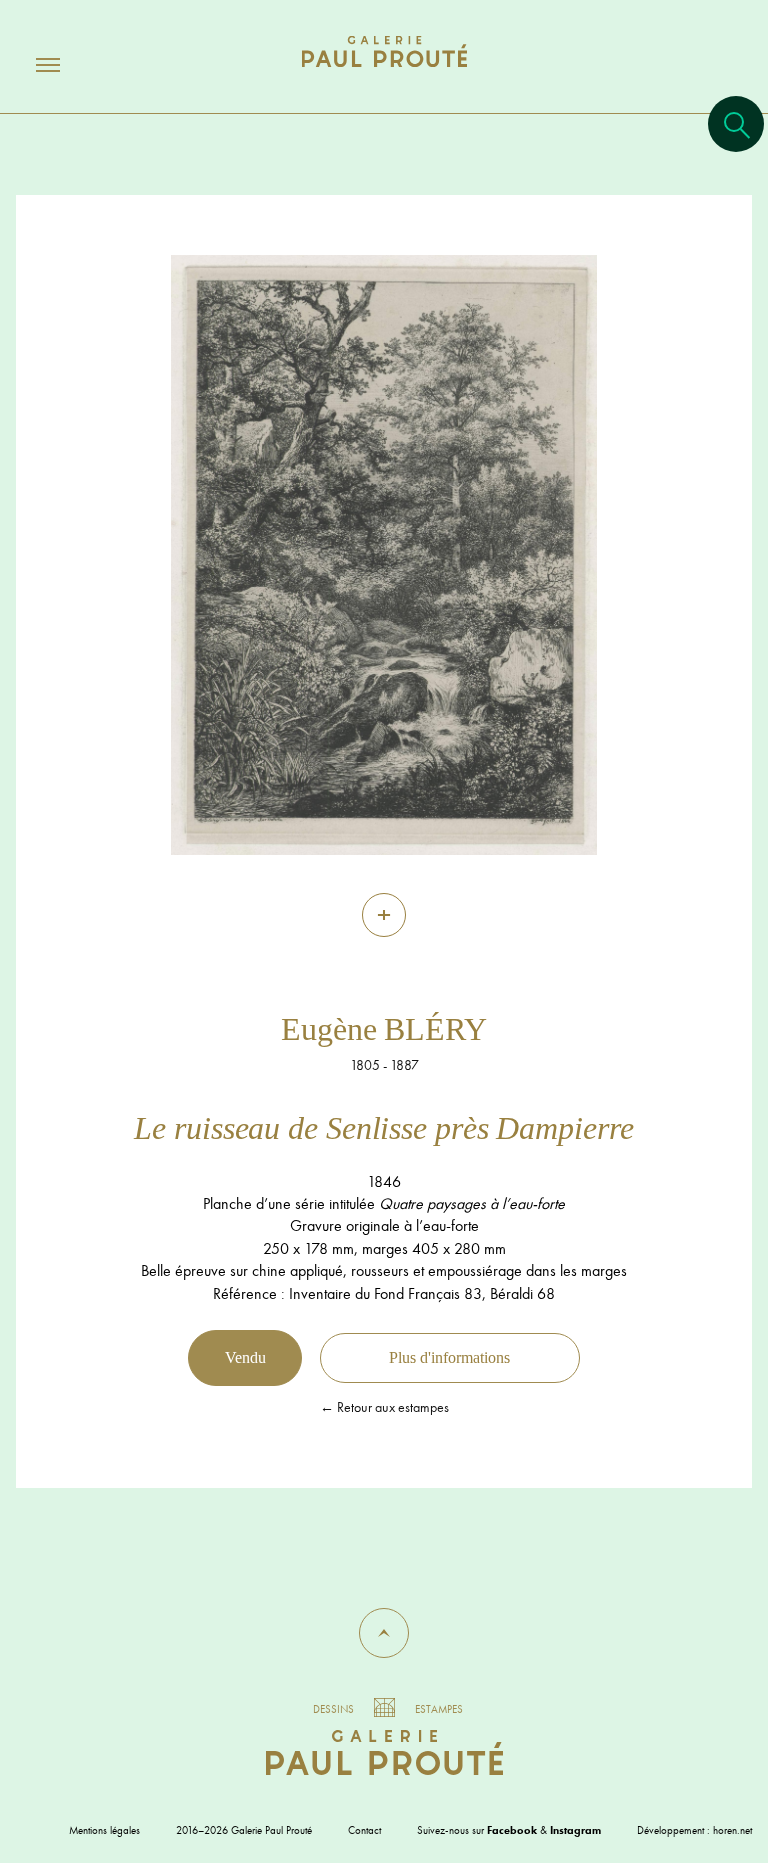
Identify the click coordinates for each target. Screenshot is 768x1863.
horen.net (732, 1830)
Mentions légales (104, 1830)
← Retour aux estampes (384, 1407)
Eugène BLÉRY (384, 1029)
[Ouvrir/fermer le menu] (30, 64)
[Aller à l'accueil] (384, 71)
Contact (364, 1830)
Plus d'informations (449, 1357)
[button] (384, 1633)
